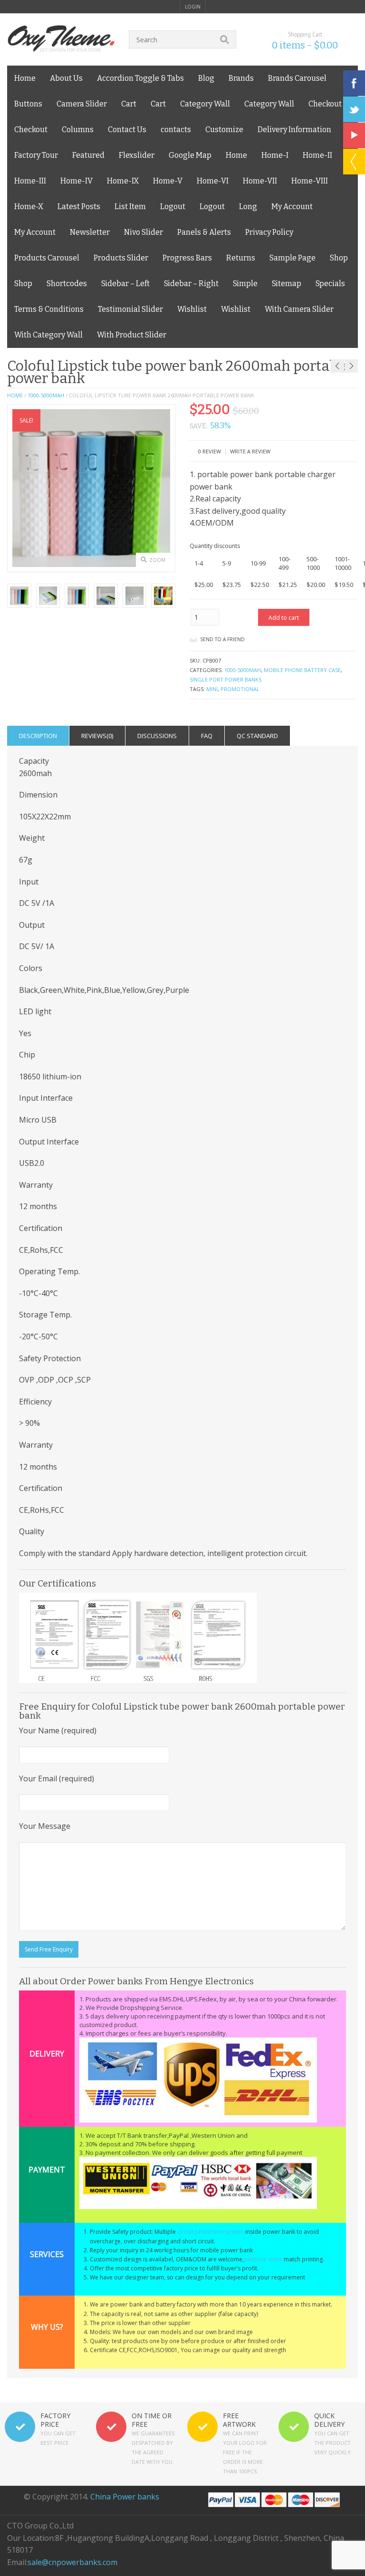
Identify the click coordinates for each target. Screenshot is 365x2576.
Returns (241, 258)
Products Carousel (47, 258)
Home (25, 78)
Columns (78, 130)
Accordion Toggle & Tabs (140, 78)
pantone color (263, 2259)
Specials (330, 284)
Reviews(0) (97, 736)
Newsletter (90, 232)
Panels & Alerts (204, 232)
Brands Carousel (297, 78)
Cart (129, 104)
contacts (176, 130)
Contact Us (127, 130)
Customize (224, 130)
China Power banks (125, 2497)
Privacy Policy (269, 232)
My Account (292, 207)
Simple (245, 284)
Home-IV (77, 181)
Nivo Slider (144, 232)
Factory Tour (36, 155)
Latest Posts (79, 207)
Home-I (275, 155)
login (193, 7)
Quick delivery (329, 2420)
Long (248, 207)
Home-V (168, 181)
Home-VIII (310, 181)
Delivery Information (294, 130)
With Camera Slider (299, 309)
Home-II (317, 155)
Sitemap (287, 284)
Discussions (157, 736)
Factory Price (55, 2420)
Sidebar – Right (191, 284)
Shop (339, 258)
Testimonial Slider (130, 309)
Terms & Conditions (49, 309)
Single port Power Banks (226, 679)
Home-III (30, 181)
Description (38, 736)
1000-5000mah (46, 395)
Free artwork (239, 2420)
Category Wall (205, 104)
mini (212, 689)
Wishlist (192, 309)
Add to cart (284, 618)
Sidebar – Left (125, 284)
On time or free (152, 2420)
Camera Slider (82, 104)
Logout (173, 207)
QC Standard (257, 736)
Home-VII (260, 181)
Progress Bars (187, 258)
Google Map (190, 155)
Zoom (157, 560)
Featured (88, 155)
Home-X (29, 207)
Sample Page (293, 258)
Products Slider (121, 258)
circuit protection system (211, 2232)
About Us (66, 78)
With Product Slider (132, 335)
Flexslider (137, 155)
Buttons (28, 104)
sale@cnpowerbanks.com (72, 2562)
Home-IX (123, 181)
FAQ (207, 736)
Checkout (325, 104)
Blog (206, 78)
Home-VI (213, 181)
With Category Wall (48, 335)
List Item (130, 207)
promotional (240, 689)
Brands (241, 78)
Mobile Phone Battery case (302, 670)
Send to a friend (222, 639)
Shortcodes (67, 284)
